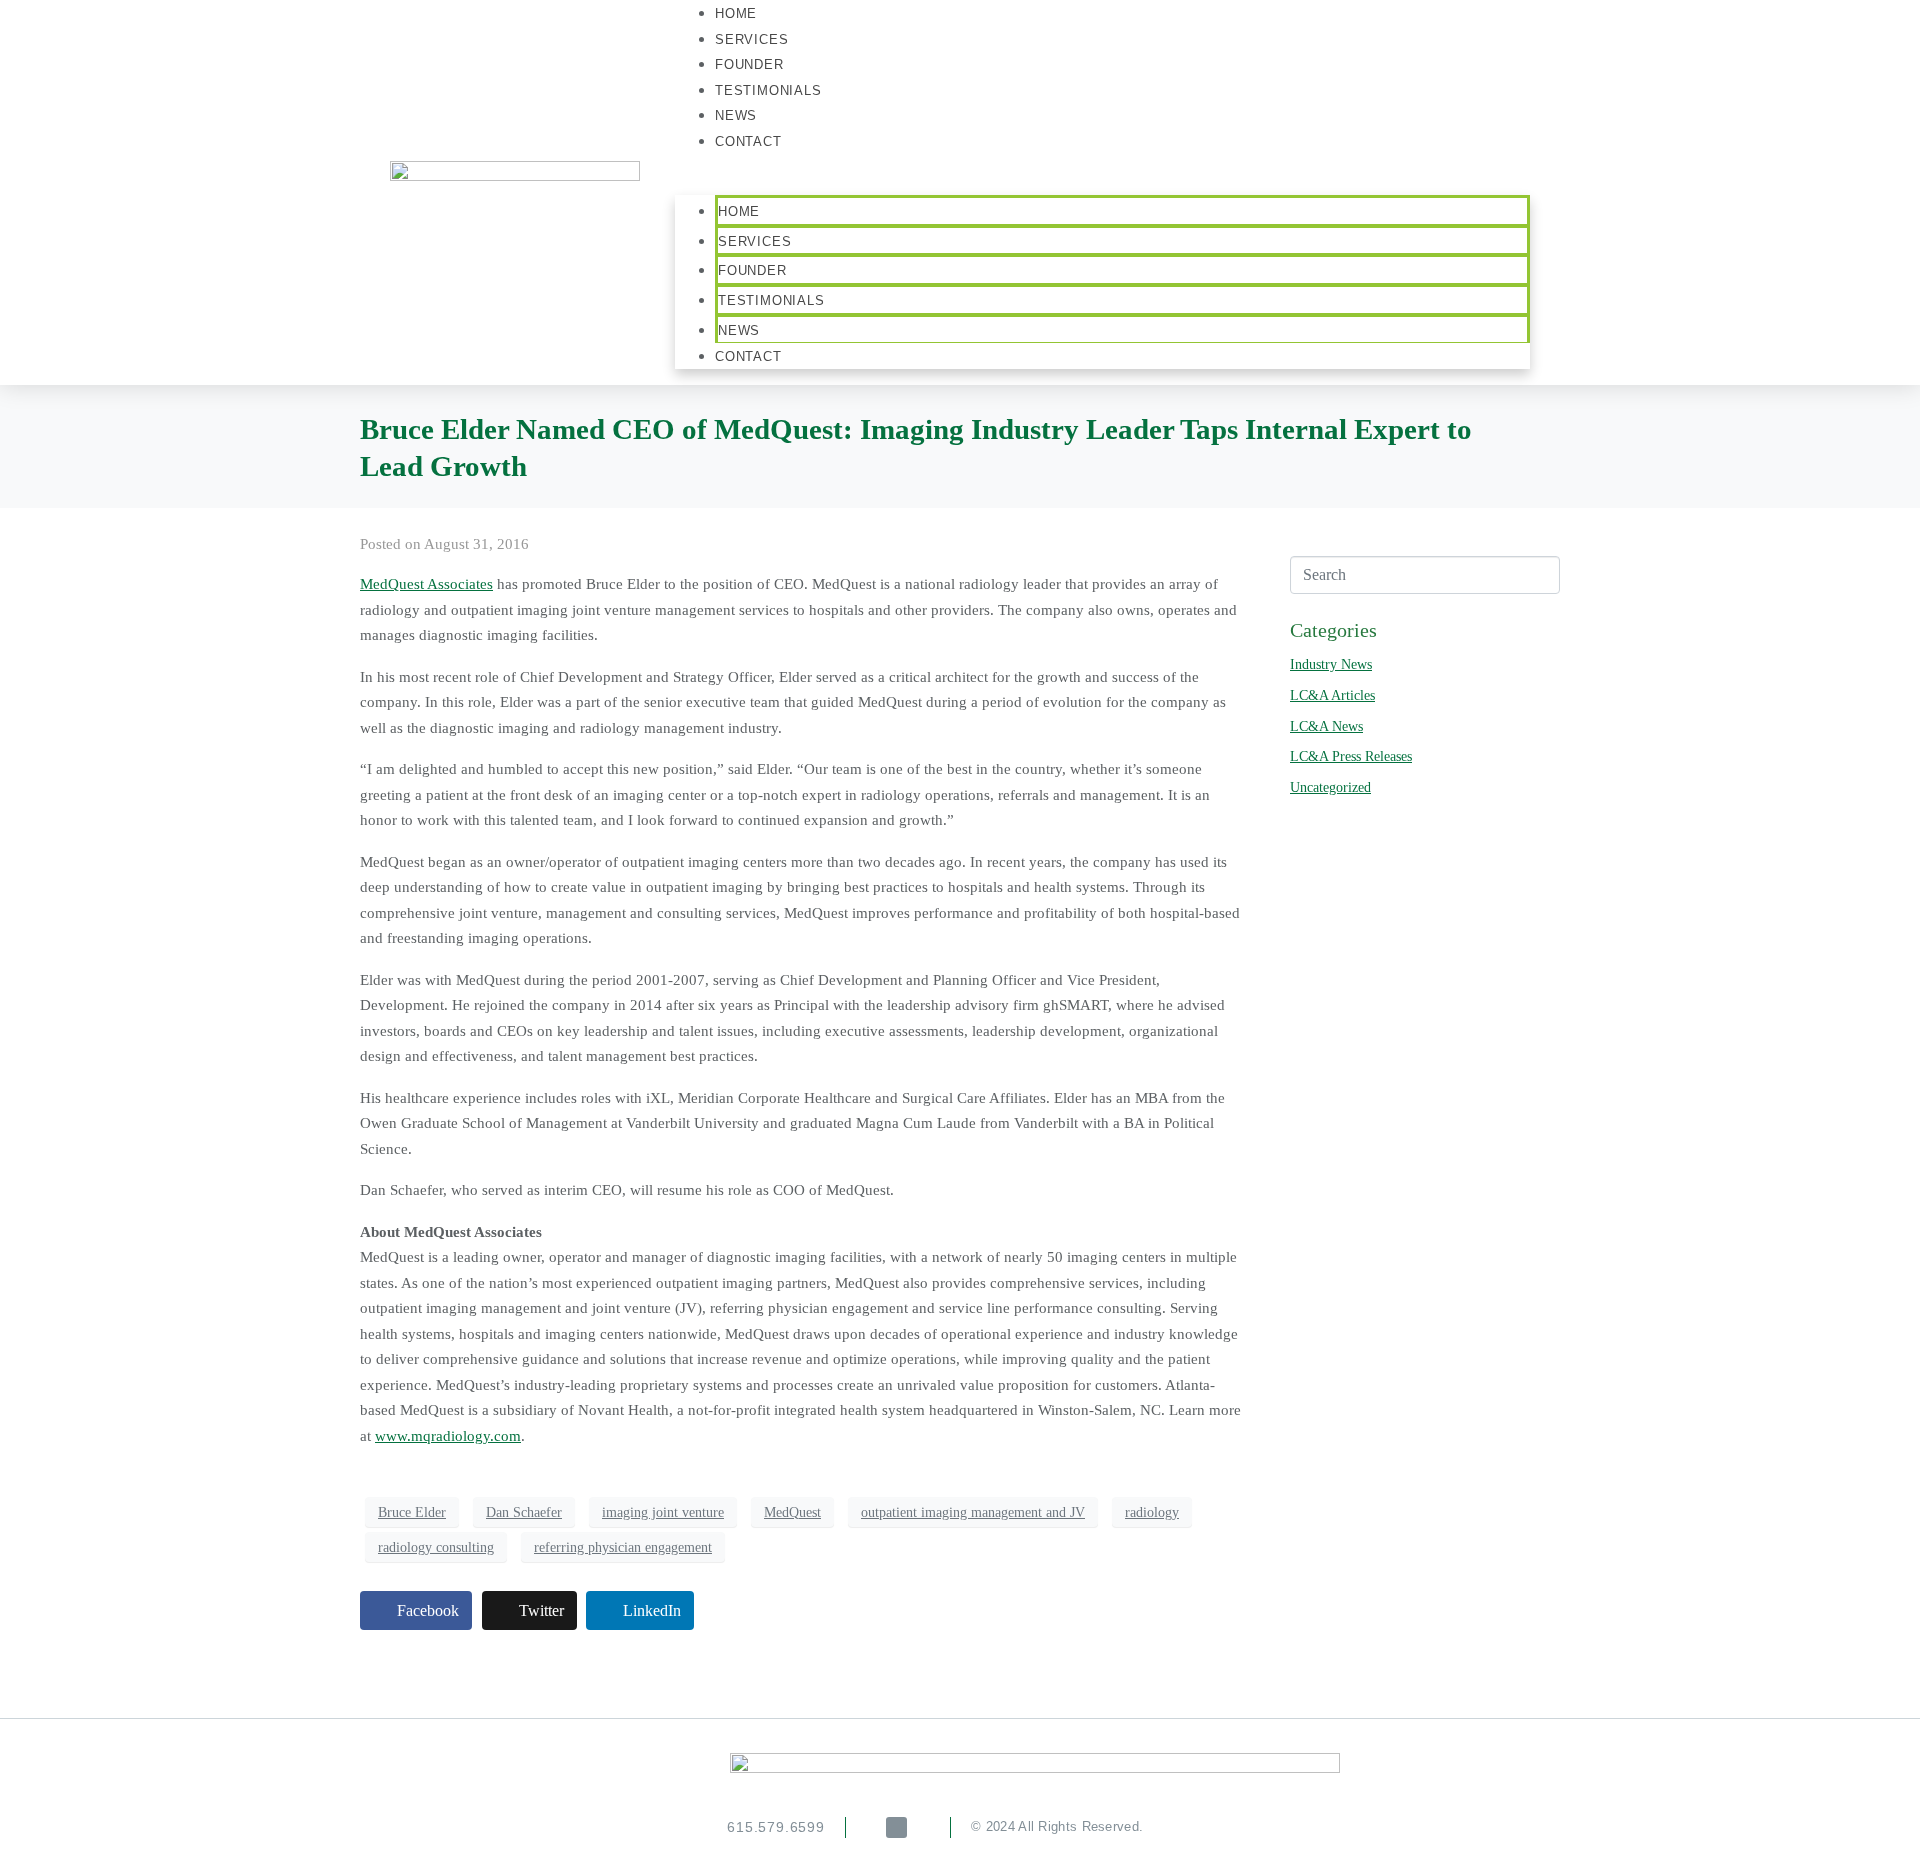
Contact (748, 141)
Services (754, 241)
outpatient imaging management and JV (973, 1512)
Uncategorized (1330, 787)
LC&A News (1326, 726)
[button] (1102, 183)
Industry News (1331, 664)
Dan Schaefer (524, 1512)
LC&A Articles (1332, 695)
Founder (752, 270)
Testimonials (768, 90)
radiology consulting (436, 1547)
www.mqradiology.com (448, 1436)
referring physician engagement (623, 1547)
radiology (1152, 1512)
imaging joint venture (663, 1512)
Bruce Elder (412, 1512)
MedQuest (792, 1512)
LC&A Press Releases (1351, 756)
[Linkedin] (896, 1827)
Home (739, 211)
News (739, 330)
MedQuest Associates (426, 584)
